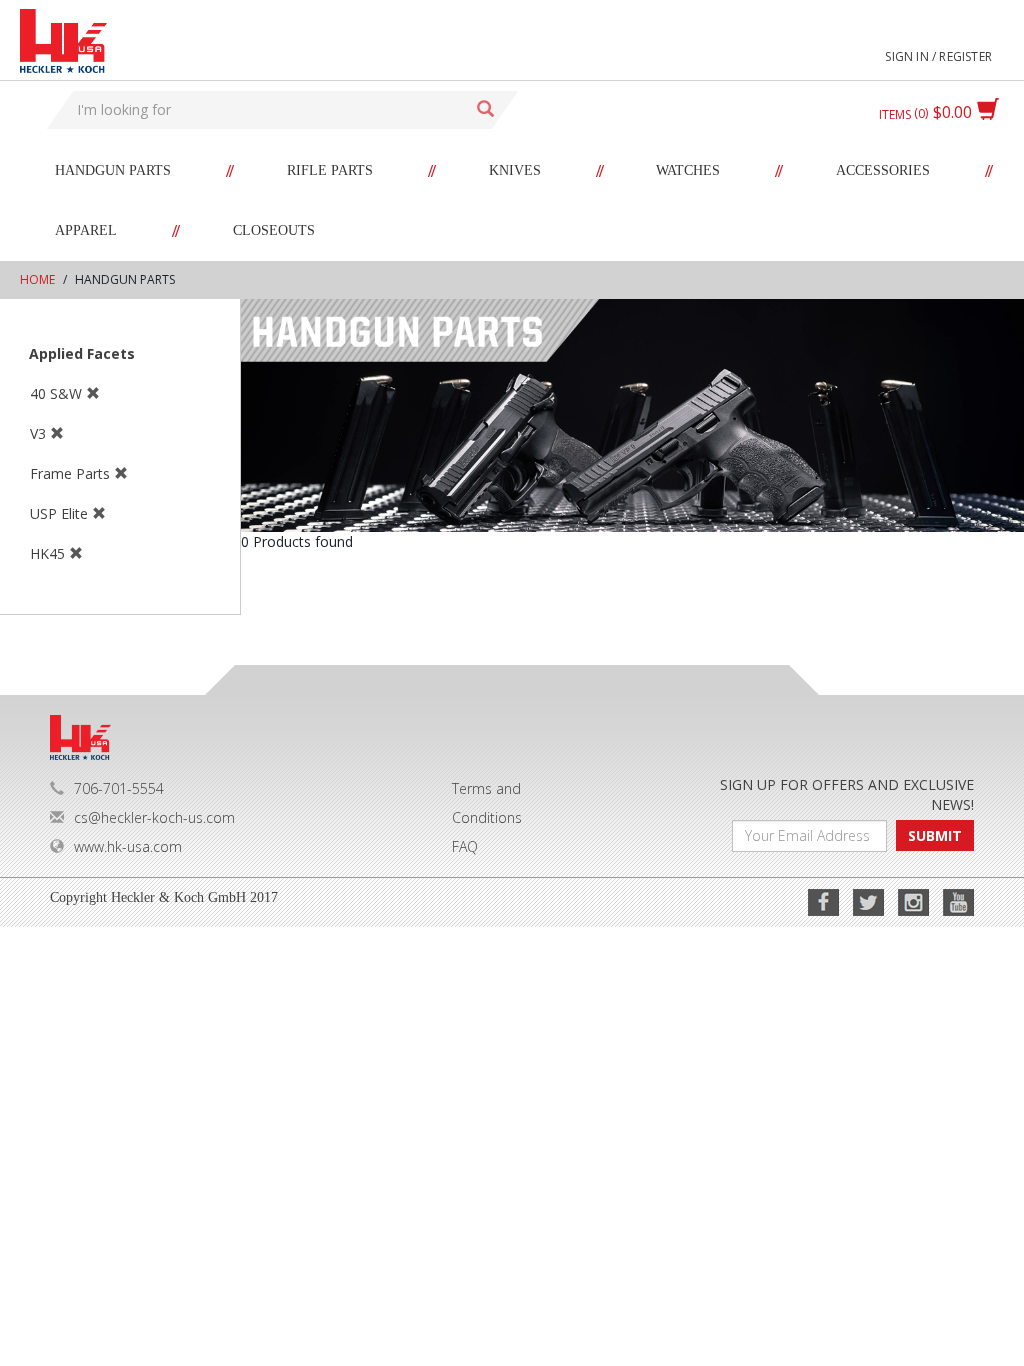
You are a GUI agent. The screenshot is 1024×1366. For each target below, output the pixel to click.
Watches (688, 170)
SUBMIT (935, 835)
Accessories (883, 170)
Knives (515, 170)
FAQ (465, 846)
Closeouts (274, 230)
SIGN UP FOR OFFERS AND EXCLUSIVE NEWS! (847, 794)
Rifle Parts (330, 170)
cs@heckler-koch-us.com (154, 817)
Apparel (86, 230)
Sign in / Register (938, 56)
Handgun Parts (113, 170)
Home (37, 279)
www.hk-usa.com (128, 846)
